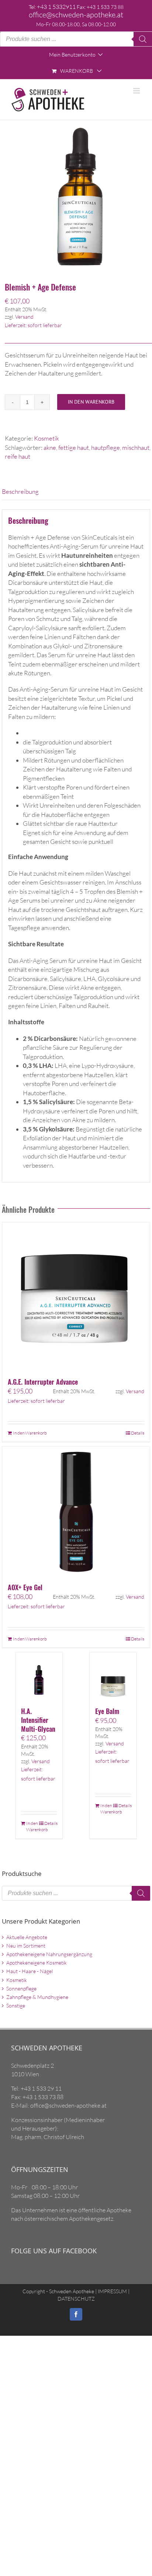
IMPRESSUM (112, 2291)
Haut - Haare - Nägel (30, 1971)
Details (138, 1433)
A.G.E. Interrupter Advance (43, 1382)
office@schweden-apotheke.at (76, 15)
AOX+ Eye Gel (25, 1587)
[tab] (76, 492)
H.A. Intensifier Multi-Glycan (38, 1720)
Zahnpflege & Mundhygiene (37, 1997)
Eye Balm (107, 1711)
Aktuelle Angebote (27, 1937)
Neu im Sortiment (26, 1946)
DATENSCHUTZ (76, 2299)
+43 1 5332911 (56, 7)
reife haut (18, 456)
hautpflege (106, 447)
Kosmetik (46, 438)
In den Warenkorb (91, 402)
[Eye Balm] (113, 1676)
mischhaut (136, 447)
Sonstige (16, 2005)
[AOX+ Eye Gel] (76, 1511)
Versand (24, 317)
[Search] (143, 39)
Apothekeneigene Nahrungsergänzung (49, 1954)
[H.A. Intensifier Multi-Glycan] (39, 1676)
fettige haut (74, 447)
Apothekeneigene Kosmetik (37, 1963)
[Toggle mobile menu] (137, 91)
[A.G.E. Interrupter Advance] (76, 1296)
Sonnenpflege (21, 1988)
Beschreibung (20, 491)
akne (50, 447)
